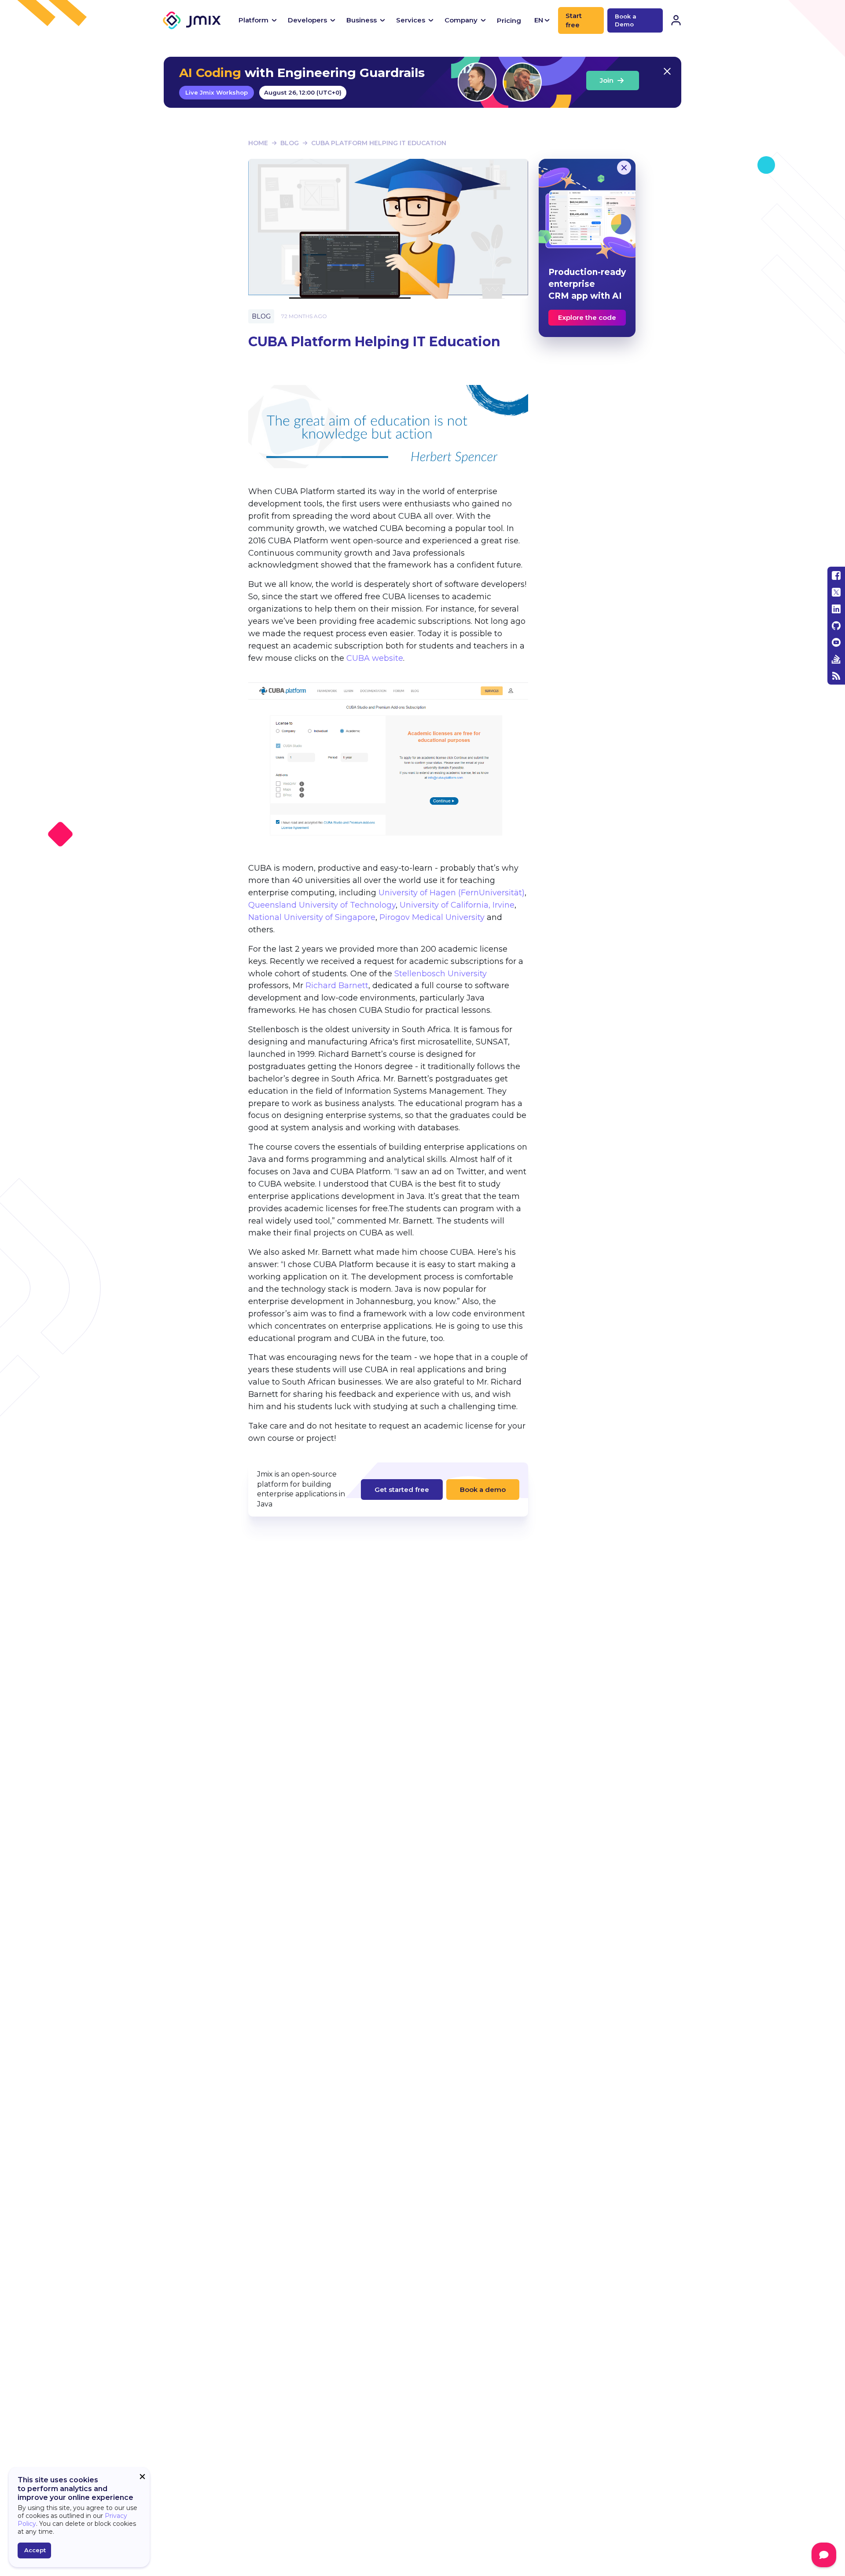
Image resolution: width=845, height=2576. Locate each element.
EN (539, 20)
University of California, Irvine (457, 905)
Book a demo (483, 1490)
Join (607, 80)
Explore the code (587, 317)
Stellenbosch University (441, 974)
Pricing (509, 20)
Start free (574, 20)
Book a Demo (626, 20)
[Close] (624, 168)
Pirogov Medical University (432, 917)
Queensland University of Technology (322, 905)
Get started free (402, 1490)
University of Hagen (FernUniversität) (452, 893)
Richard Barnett (337, 986)
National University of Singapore (312, 917)
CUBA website (375, 658)
